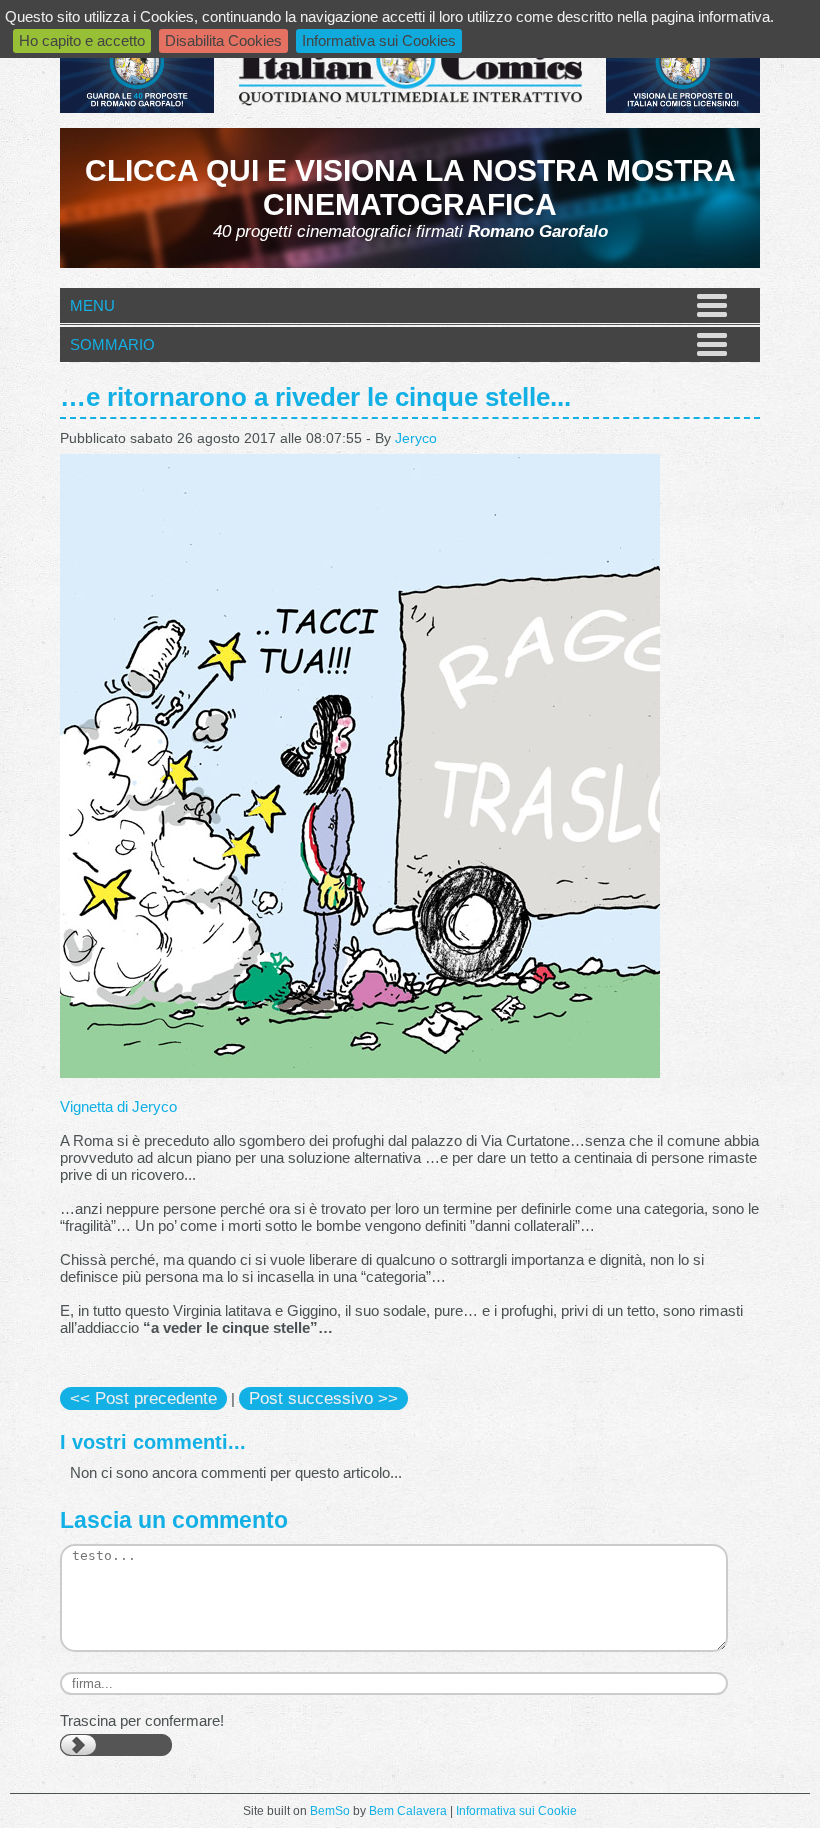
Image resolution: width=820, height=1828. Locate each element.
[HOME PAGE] (410, 69)
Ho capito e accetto (82, 40)
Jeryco (416, 438)
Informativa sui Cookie (516, 1811)
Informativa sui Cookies (379, 40)
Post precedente (143, 1398)
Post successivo (323, 1398)
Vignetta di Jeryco (118, 1106)
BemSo (330, 1811)
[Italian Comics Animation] (137, 107)
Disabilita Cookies (223, 40)
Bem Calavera (408, 1811)
